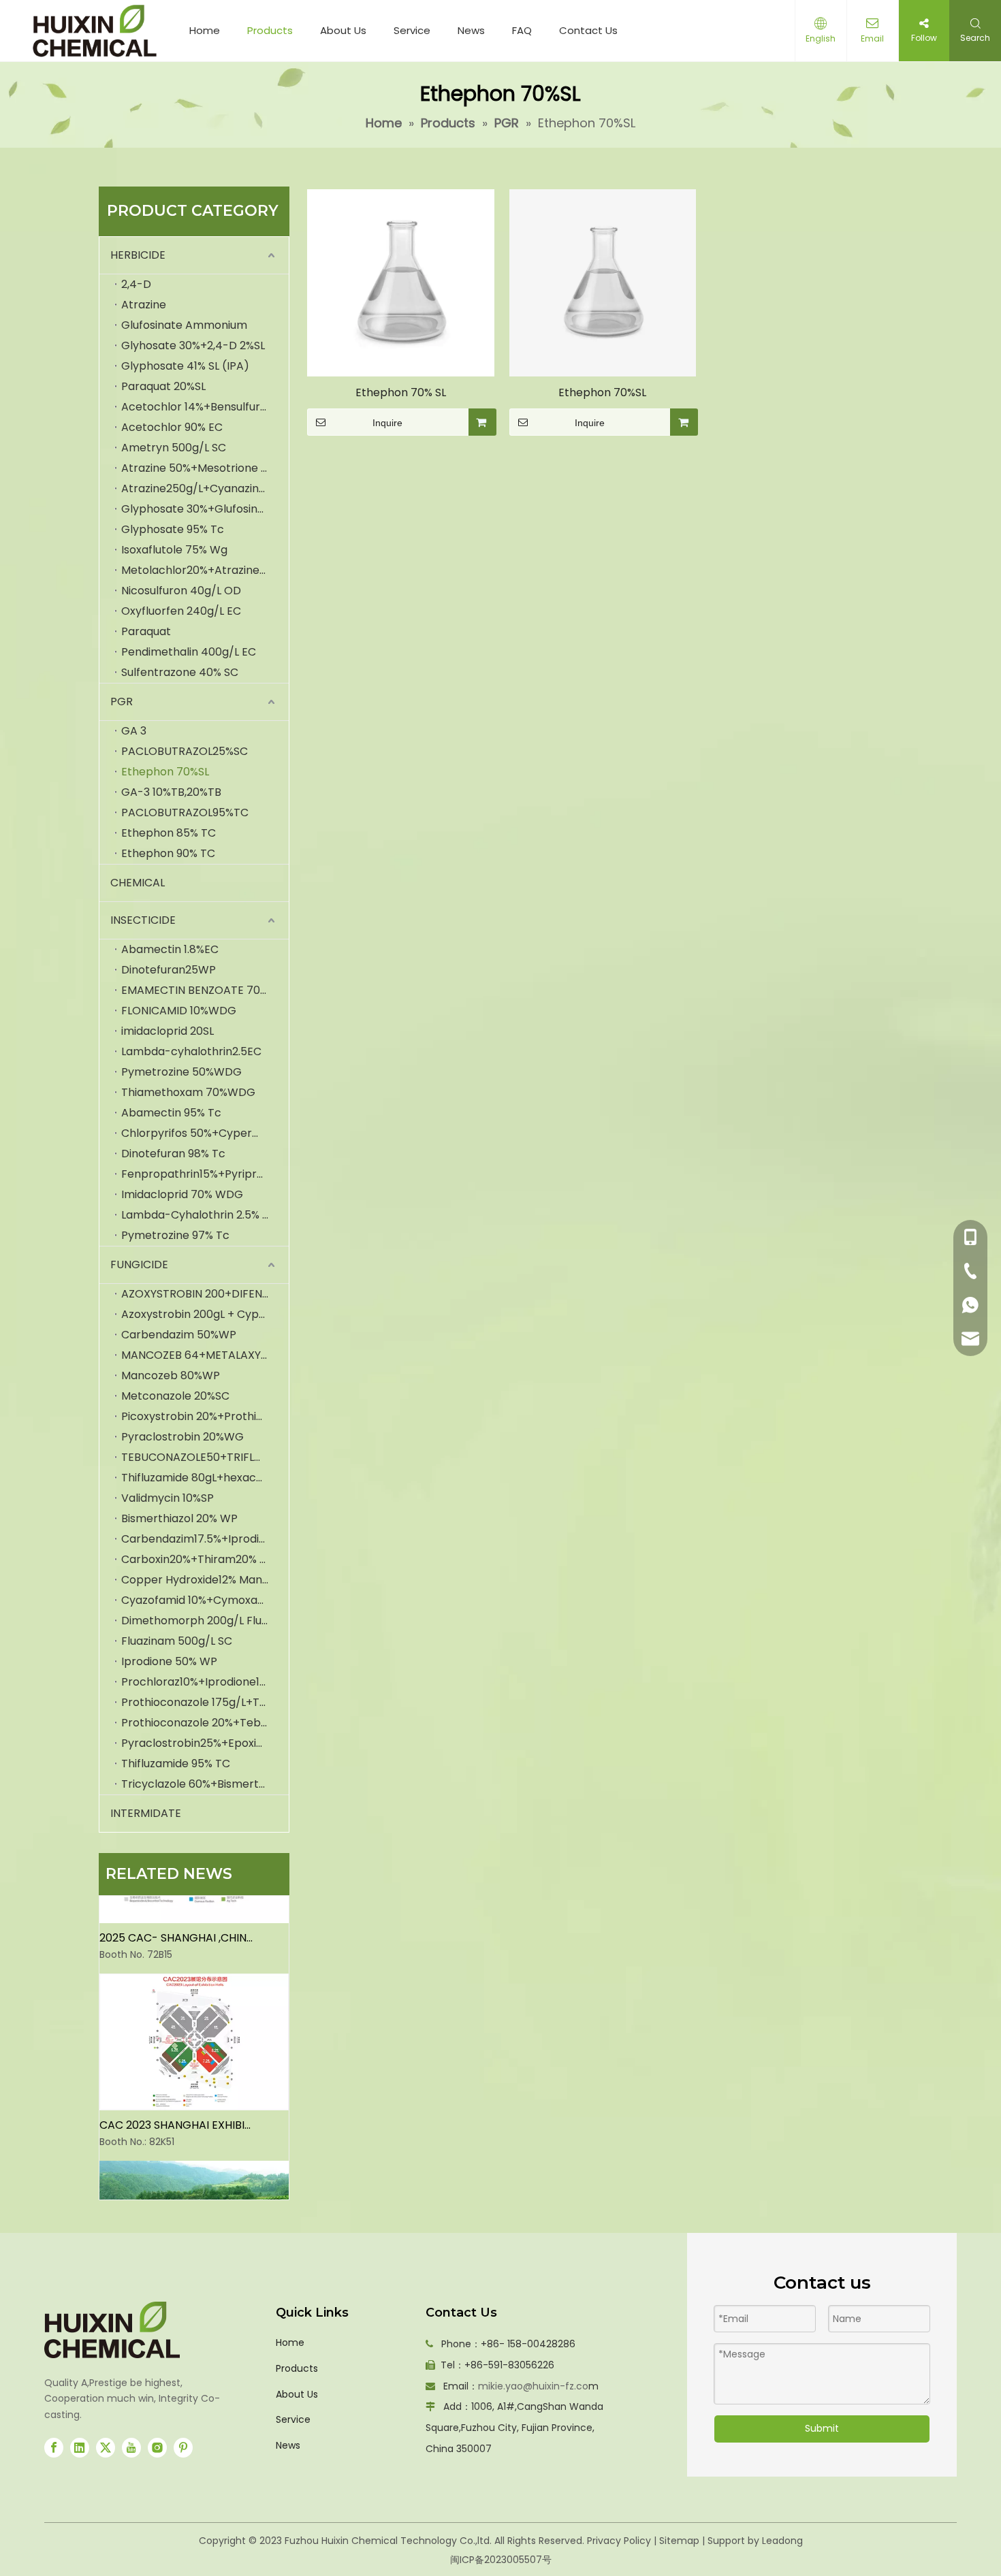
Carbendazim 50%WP (179, 1335)
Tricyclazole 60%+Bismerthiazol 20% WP (205, 1784)
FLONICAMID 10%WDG (179, 1011)
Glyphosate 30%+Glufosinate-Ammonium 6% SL (205, 509)
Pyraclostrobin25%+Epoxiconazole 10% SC (205, 1743)
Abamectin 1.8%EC (170, 949)
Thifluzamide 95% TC (176, 1764)
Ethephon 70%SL (165, 772)
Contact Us (588, 30)
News (471, 30)
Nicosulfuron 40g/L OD (181, 591)
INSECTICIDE (143, 920)
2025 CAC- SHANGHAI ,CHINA (176, 1926)
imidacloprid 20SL (168, 1031)
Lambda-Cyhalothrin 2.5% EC (199, 1215)
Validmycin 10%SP (168, 1498)
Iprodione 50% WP (169, 1661)
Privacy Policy (619, 2541)
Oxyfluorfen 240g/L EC (181, 611)
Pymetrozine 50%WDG (181, 1072)
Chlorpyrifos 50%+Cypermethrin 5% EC (205, 1133)
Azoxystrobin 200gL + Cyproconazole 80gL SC (205, 1314)
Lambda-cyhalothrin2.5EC (191, 1051)
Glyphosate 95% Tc (173, 529)
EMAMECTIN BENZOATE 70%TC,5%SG (205, 990)
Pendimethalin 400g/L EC (189, 652)
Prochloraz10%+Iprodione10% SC (205, 1682)
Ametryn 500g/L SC (174, 448)
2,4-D (136, 284)
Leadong (782, 2541)
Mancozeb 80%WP (171, 1375)
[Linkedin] (80, 2448)
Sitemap (679, 2541)
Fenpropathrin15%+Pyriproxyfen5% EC (205, 1174)
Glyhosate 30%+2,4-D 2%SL (193, 345)
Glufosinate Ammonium (184, 325)
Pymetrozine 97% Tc (175, 1235)
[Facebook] (54, 2448)
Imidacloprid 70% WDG (182, 1194)
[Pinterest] (183, 2448)
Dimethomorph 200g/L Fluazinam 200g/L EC (205, 1621)
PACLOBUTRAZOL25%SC (185, 751)
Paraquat (146, 631)
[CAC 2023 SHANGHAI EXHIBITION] (194, 2094)
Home (205, 30)
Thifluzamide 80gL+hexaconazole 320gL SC (205, 1478)
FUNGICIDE (139, 1265)
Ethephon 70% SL (401, 392)
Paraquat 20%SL (163, 386)
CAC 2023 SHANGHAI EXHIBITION (176, 2113)
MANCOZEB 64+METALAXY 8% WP (205, 1355)
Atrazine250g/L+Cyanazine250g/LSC (205, 488)
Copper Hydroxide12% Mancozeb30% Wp (205, 1580)
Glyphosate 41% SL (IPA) (185, 366)
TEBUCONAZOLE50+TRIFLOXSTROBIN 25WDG (205, 1457)
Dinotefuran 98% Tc (173, 1154)
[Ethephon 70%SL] (603, 282)
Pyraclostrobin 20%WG (182, 1437)
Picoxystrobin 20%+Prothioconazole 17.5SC (205, 1416)
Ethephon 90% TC (168, 853)
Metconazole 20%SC (175, 1396)
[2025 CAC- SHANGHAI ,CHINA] (194, 1907)
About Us (343, 30)
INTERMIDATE (146, 1813)
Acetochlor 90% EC (172, 427)
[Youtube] (131, 2448)
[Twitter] (106, 2448)
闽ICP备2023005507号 (501, 2560)
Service (412, 30)
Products (270, 30)
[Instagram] (157, 2448)
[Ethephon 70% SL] (401, 282)
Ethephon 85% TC (169, 833)
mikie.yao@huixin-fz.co (533, 2386)
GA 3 (134, 731)
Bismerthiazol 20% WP (179, 1518)
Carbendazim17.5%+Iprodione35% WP (205, 1539)
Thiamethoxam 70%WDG (188, 1092)
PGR (122, 702)
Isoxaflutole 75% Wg (174, 550)
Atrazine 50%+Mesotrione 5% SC (205, 468)
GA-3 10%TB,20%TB (171, 792)
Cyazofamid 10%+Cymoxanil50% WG (205, 1600)
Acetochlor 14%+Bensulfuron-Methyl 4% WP (205, 407)
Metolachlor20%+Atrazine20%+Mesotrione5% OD (205, 570)
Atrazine (144, 305)
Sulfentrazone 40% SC (180, 672)
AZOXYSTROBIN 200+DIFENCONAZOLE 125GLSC (205, 1294)
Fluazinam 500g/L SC (177, 1641)
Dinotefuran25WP (169, 970)
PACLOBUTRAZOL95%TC (185, 812)
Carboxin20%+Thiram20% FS (196, 1559)
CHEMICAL (138, 883)
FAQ (522, 30)
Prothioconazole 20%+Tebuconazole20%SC (205, 1723)
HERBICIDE (138, 255)
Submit (822, 2428)
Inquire (387, 423)
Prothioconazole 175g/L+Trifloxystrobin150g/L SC (205, 1702)
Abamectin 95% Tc (171, 1113)
